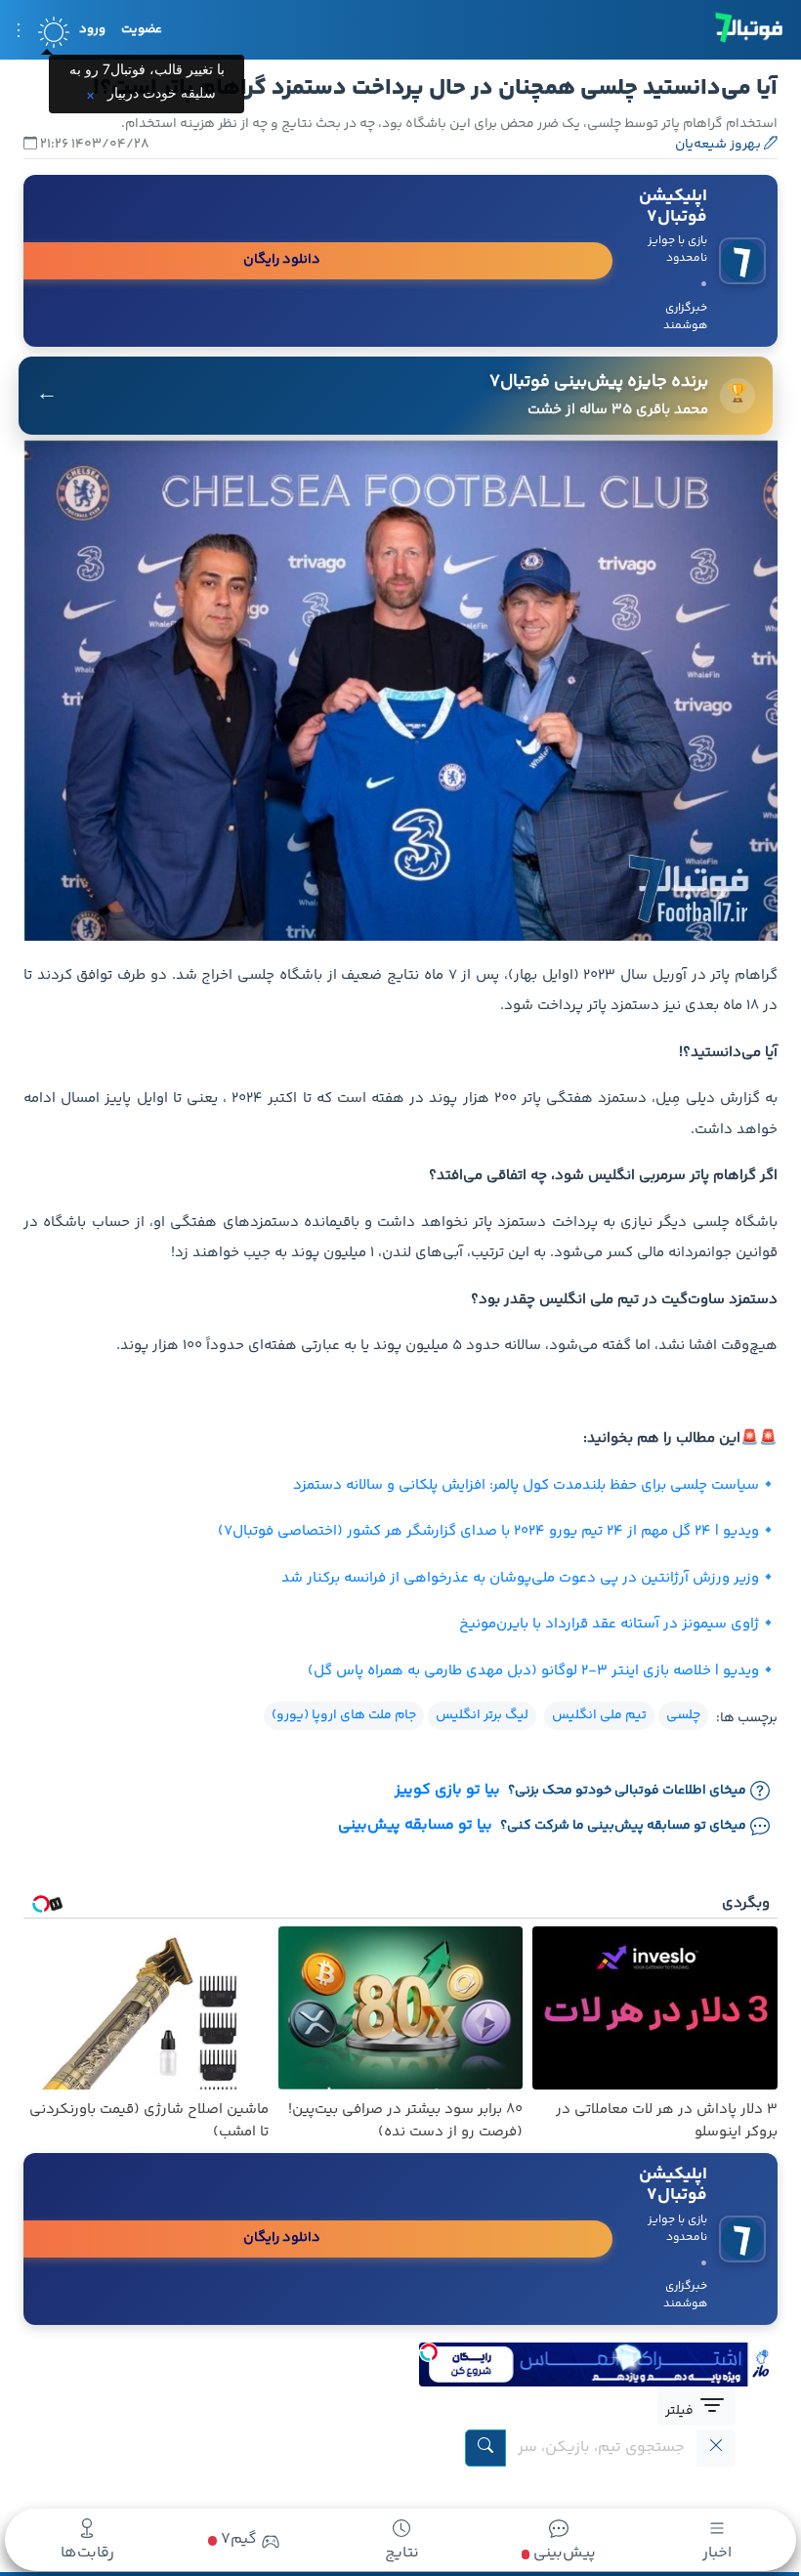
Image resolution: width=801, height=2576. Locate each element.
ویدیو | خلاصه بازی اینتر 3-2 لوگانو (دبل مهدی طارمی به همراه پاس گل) (533, 1671)
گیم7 (237, 2540)
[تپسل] (429, 2352)
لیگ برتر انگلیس (482, 1715)
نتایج (402, 2553)
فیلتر (681, 2411)
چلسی (683, 1715)
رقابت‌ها (87, 2553)
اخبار (717, 2553)
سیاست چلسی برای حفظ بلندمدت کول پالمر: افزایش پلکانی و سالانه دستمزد (526, 1485)
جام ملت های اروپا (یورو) (344, 1715)
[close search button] (716, 2448)
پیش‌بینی (563, 2553)
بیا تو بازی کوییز (447, 1791)
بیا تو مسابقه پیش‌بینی (415, 1826)
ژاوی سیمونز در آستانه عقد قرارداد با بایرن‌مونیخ (609, 1624)
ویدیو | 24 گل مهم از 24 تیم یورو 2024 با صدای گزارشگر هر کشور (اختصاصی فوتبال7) (488, 1531)
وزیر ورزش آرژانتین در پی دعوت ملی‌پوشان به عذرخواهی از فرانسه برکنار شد (520, 1578)
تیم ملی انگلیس (599, 1715)
